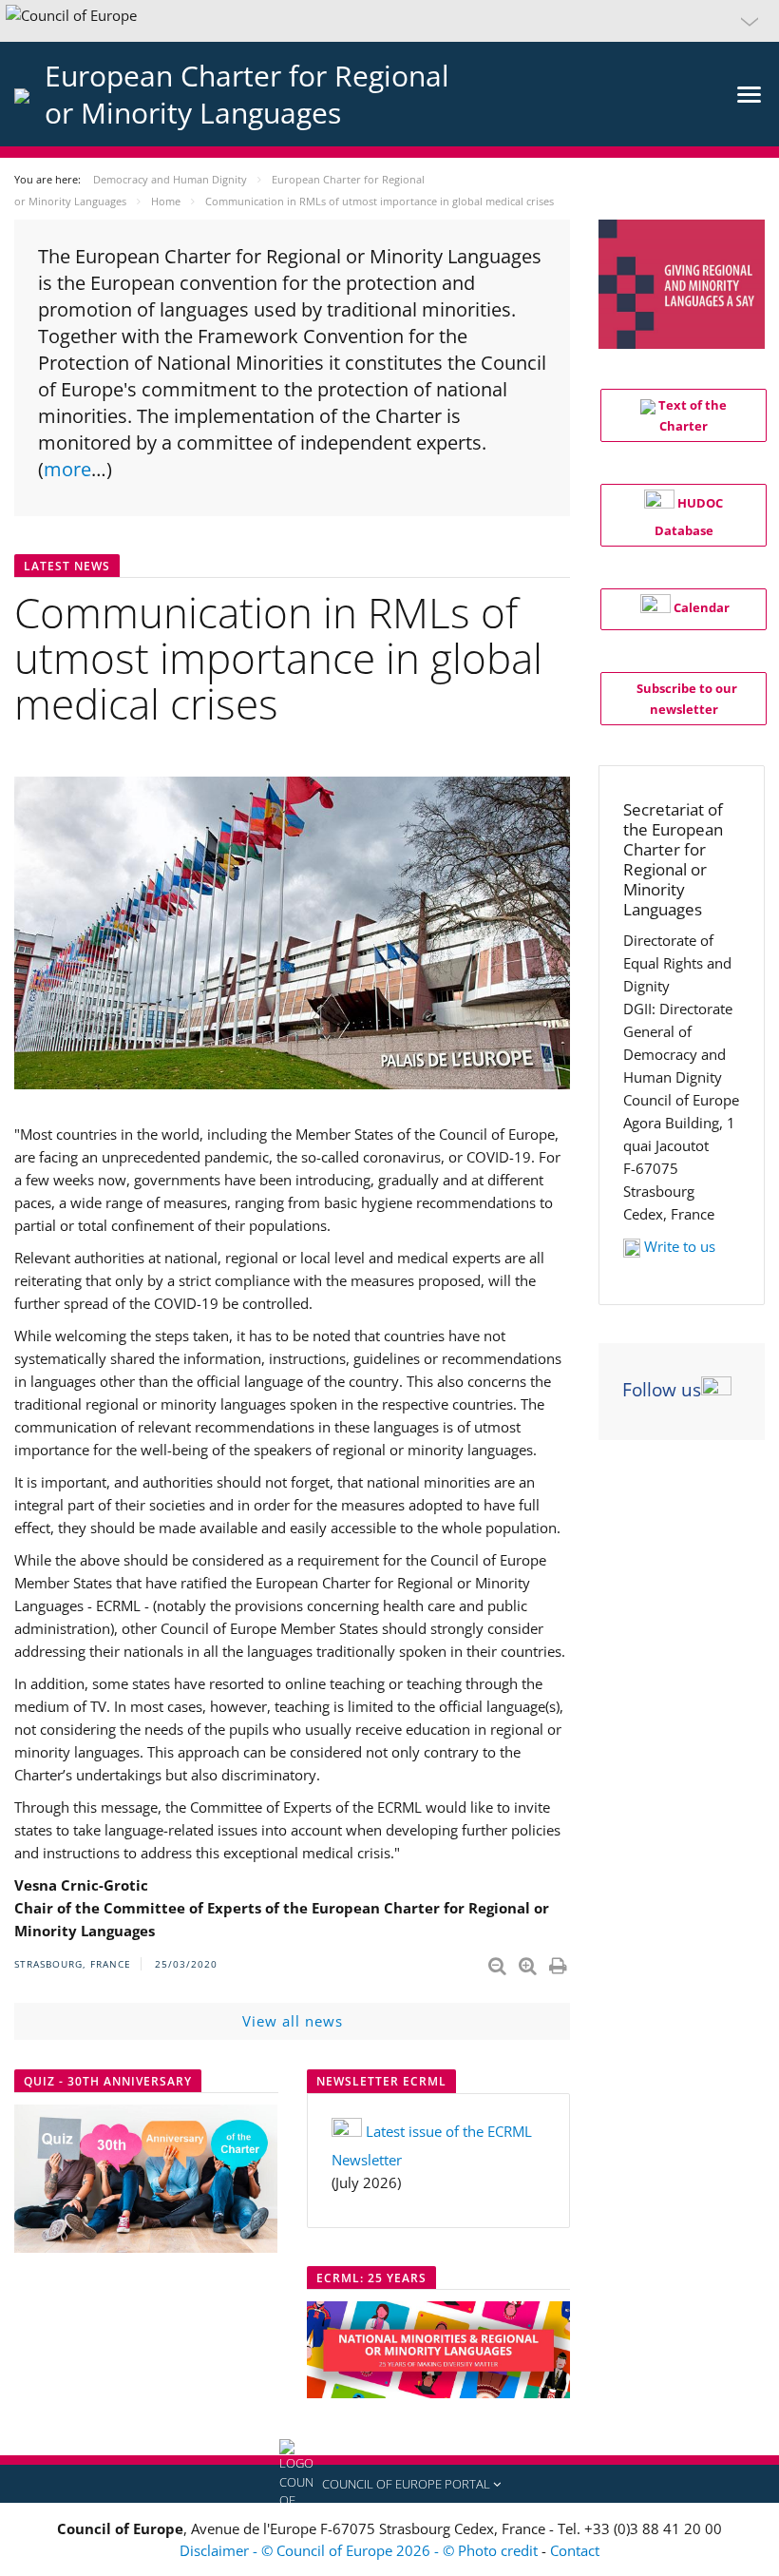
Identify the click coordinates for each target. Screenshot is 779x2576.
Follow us (662, 1390)
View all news (293, 2021)
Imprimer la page (560, 1962)
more (67, 469)
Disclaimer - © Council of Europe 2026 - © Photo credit (361, 2550)
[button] (389, 21)
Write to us (680, 1246)
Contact (575, 2550)
